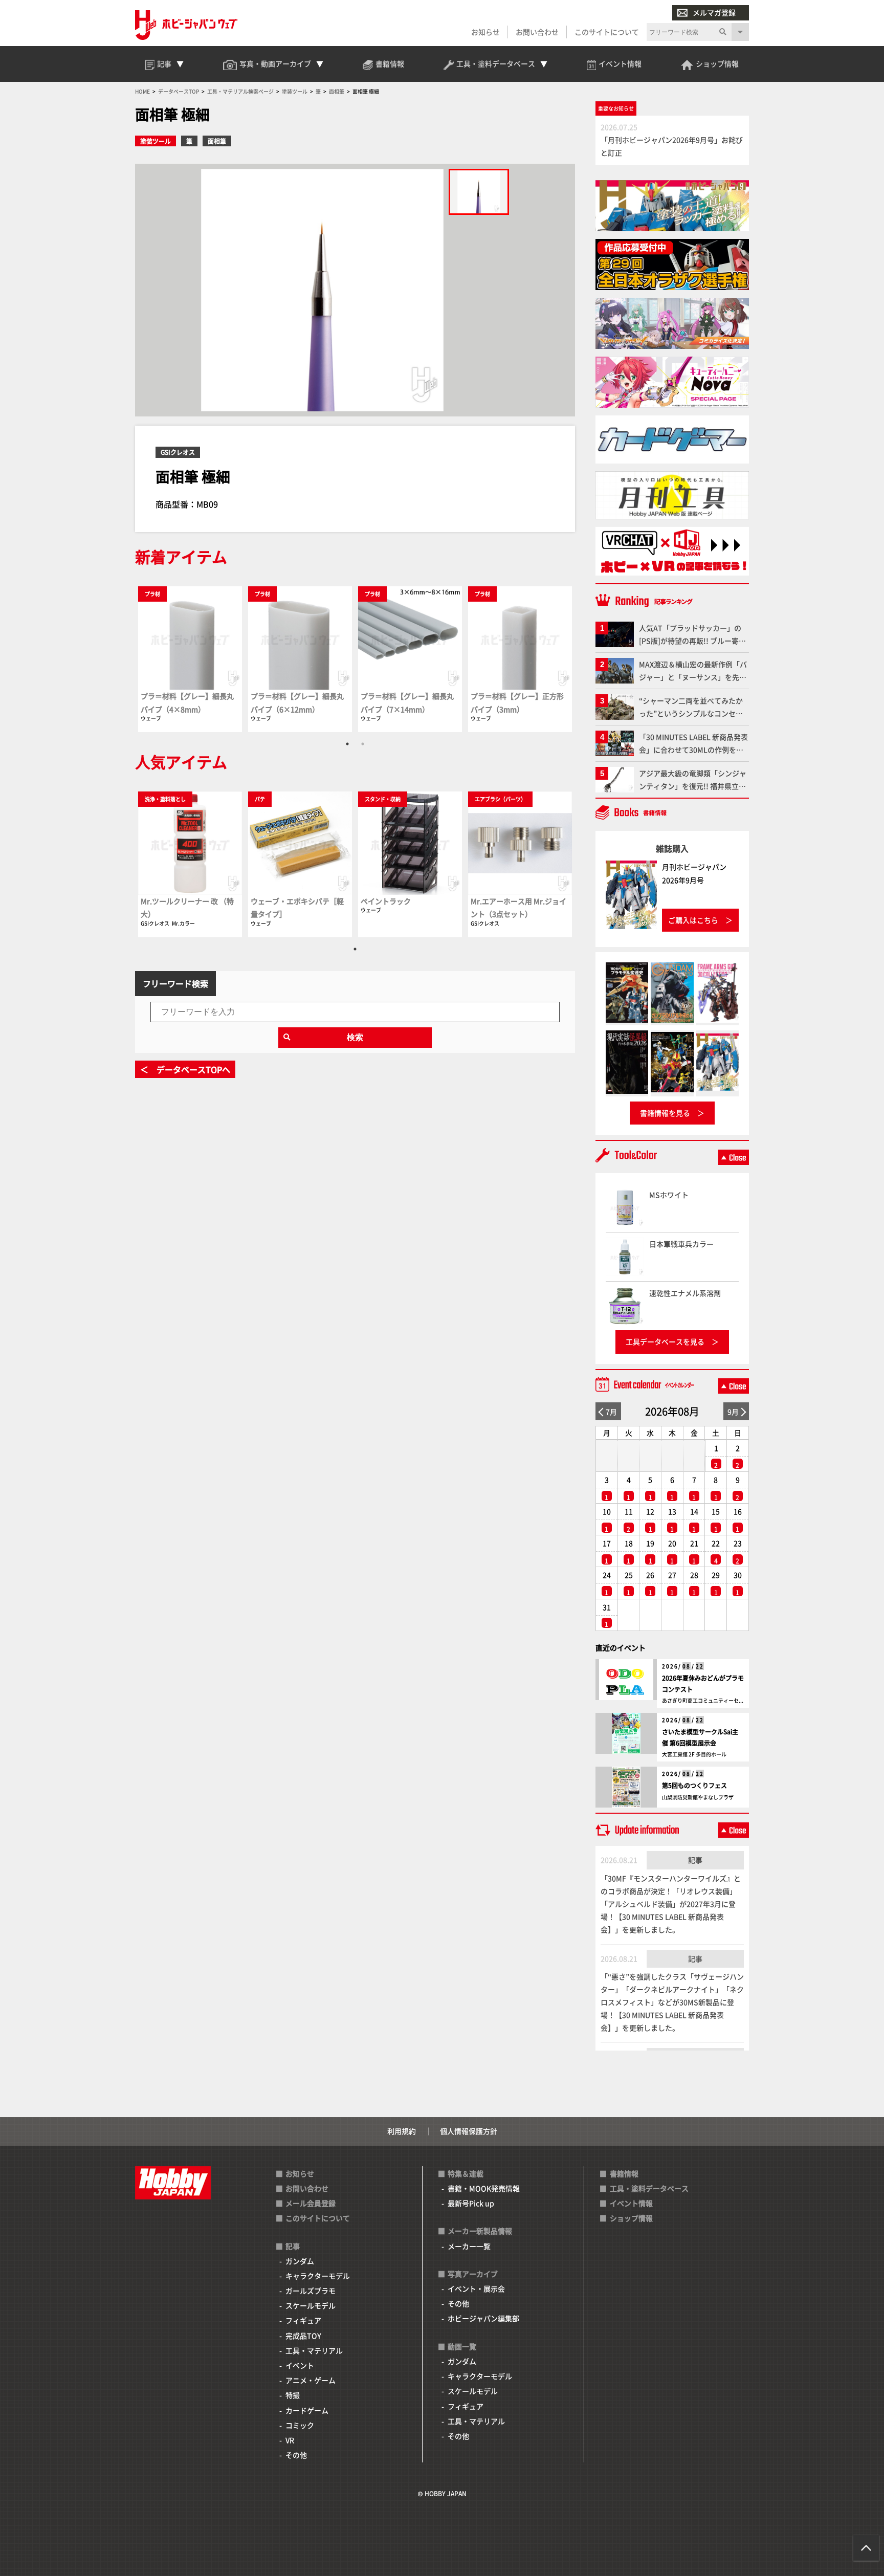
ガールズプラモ (311, 2291)
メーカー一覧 (469, 2246)
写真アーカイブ (473, 2274)
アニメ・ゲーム (311, 2380)
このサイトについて (607, 32)
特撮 (293, 2395)
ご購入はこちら (693, 920)
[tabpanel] (190, 659)
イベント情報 (631, 2203)
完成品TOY (303, 2336)
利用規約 (402, 2131)
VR (290, 2440)
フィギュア (303, 2320)
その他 (296, 2455)
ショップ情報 (631, 2218)
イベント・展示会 (476, 2288)
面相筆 (217, 141)
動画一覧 (462, 2346)
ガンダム (300, 2261)
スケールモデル (311, 2305)
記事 (695, 1860)
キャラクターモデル (318, 2276)
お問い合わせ (537, 32)
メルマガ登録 (714, 12)
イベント (300, 2365)
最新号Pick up (471, 2203)
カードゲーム (307, 2410)
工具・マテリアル (314, 2350)
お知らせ (485, 32)
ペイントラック (386, 901)
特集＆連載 (466, 2173)
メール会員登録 (311, 2203)
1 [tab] (347, 744)
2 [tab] (363, 744)
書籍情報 (624, 2173)
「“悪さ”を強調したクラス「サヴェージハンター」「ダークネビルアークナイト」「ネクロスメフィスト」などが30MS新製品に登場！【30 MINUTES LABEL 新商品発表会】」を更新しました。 (672, 2002)
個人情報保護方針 (469, 2131)
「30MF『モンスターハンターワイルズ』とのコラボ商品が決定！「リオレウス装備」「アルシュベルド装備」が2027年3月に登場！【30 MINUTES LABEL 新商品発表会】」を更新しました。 (671, 1904)
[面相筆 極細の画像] (479, 192)
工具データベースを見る (665, 1341)
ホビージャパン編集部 (483, 2318)
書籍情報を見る (665, 1113)
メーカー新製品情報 (480, 2231)
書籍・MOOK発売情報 (484, 2188)
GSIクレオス (178, 452)
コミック (300, 2425)
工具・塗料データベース (649, 2188)
